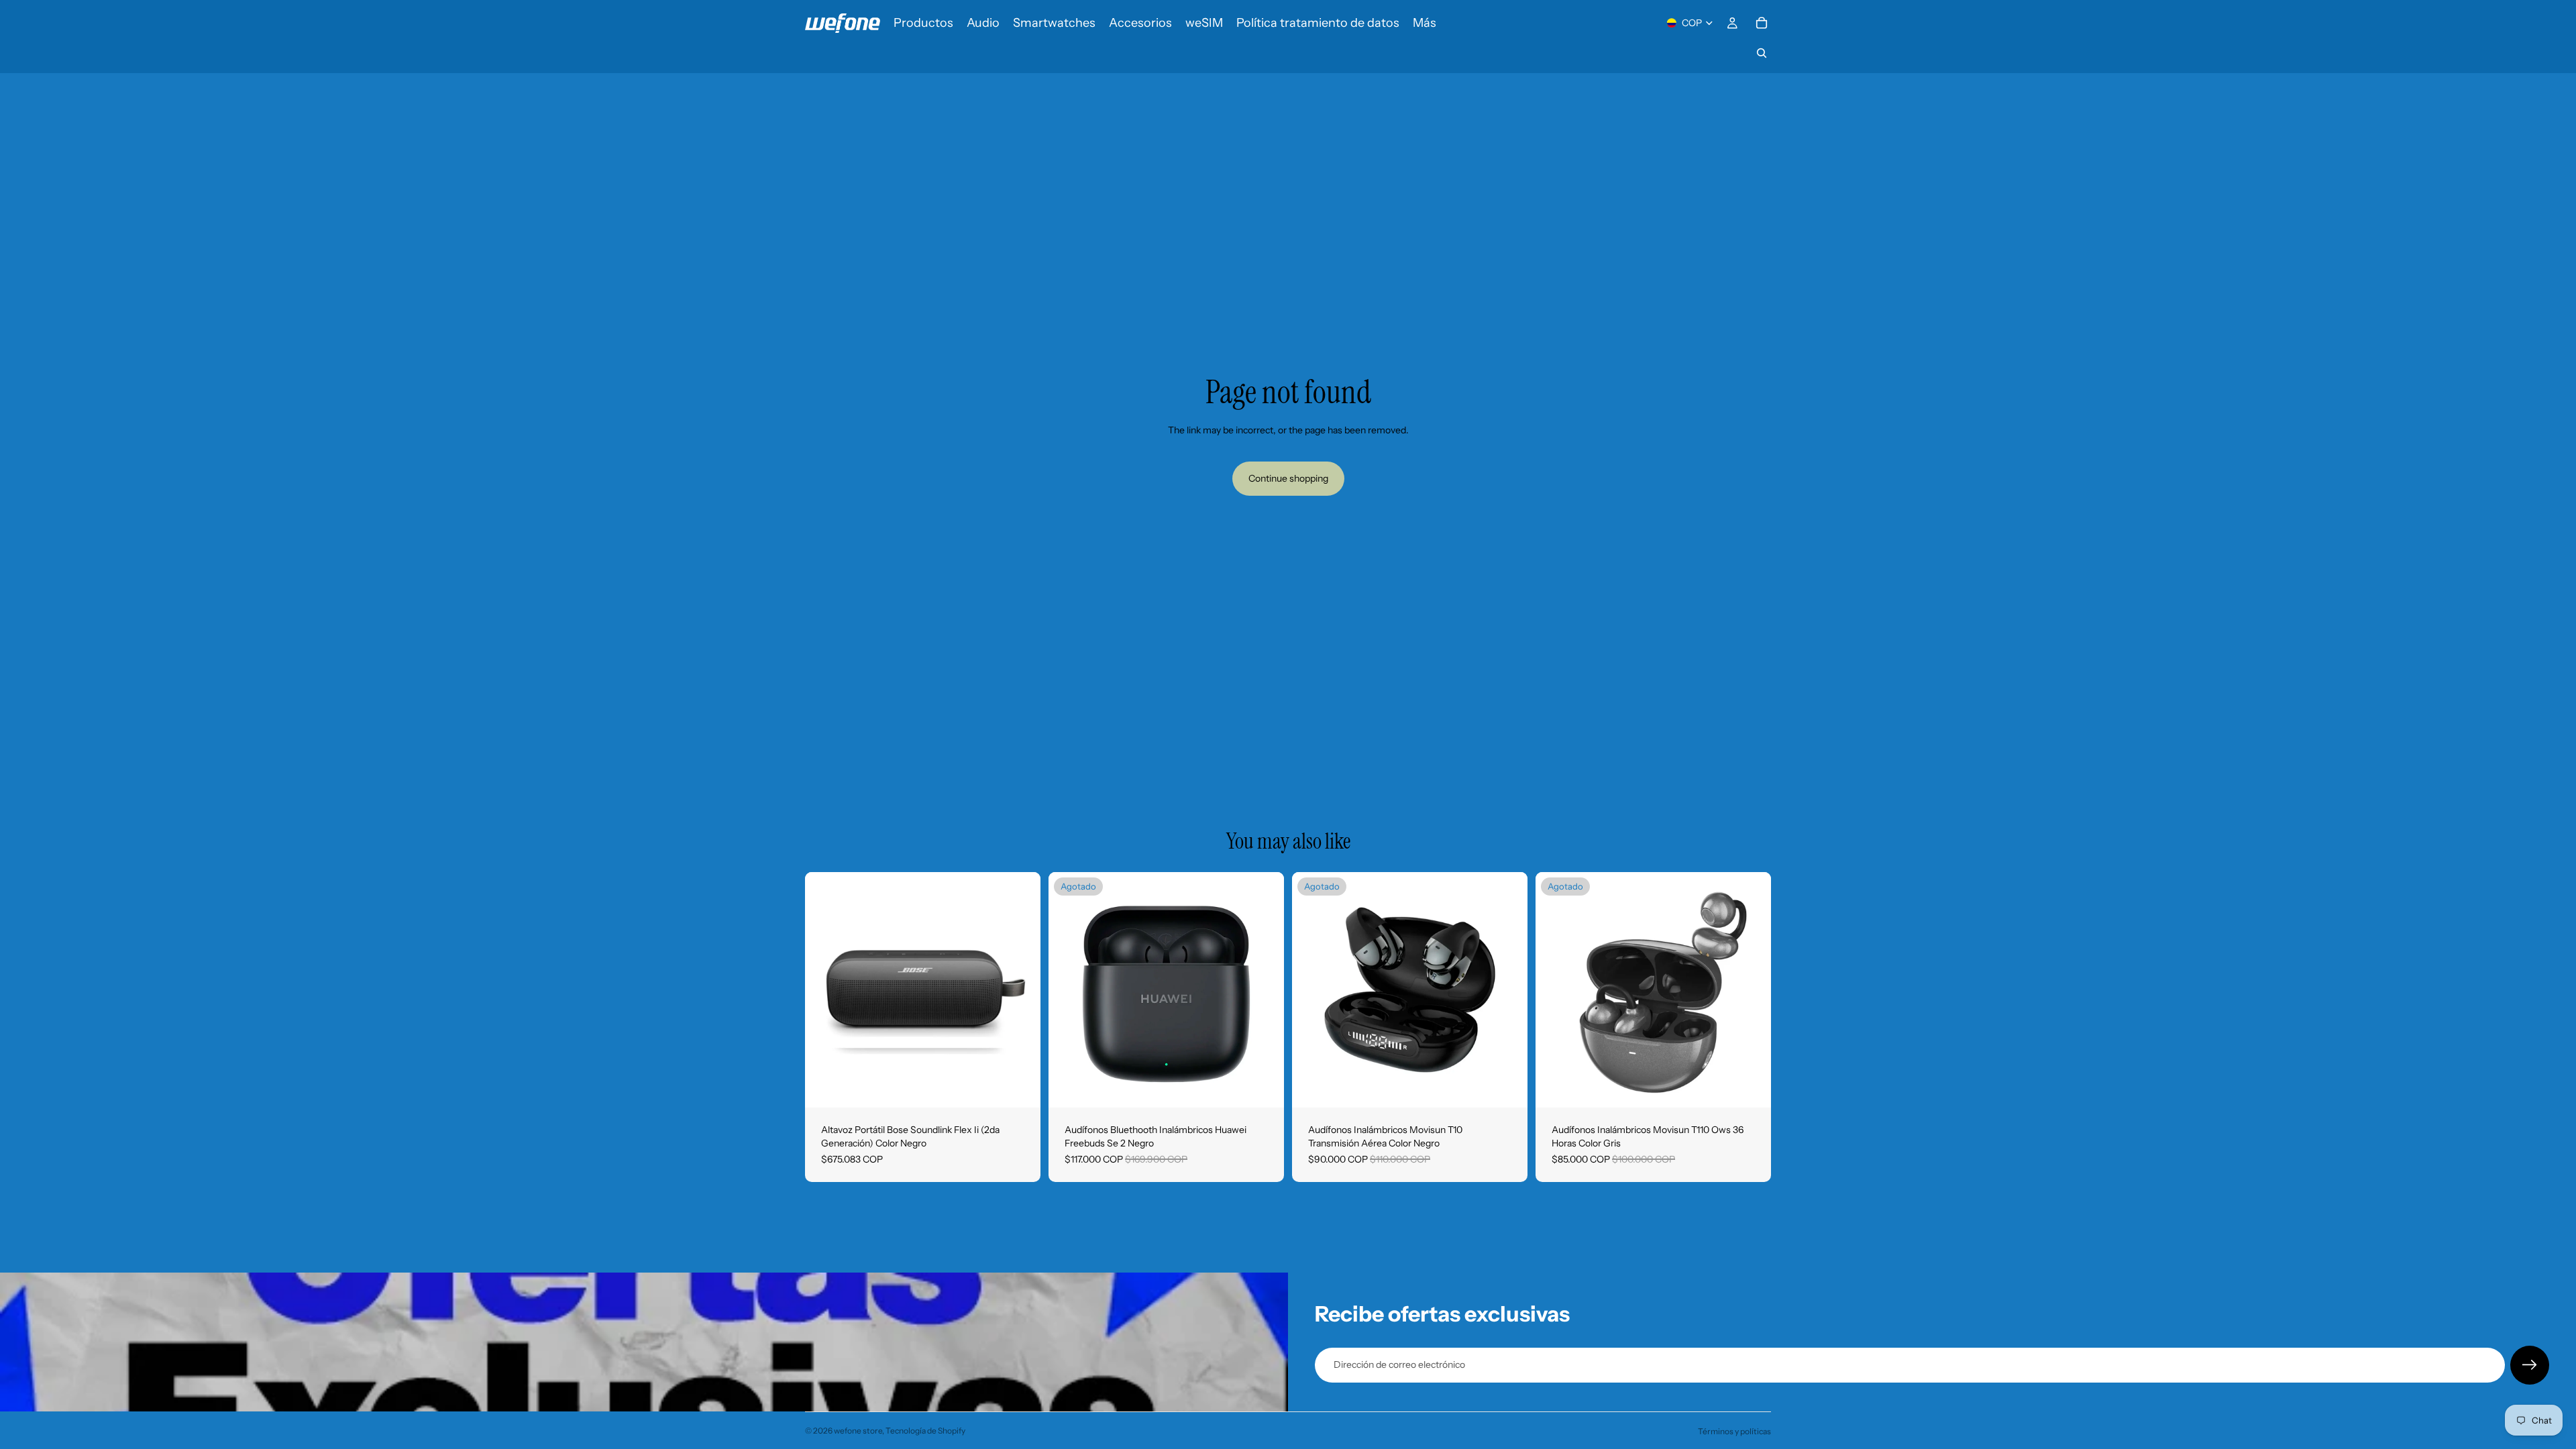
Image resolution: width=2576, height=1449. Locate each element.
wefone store (858, 1431)
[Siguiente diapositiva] (1020, 990)
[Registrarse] (2530, 1365)
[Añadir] (1020, 1087)
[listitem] (1425, 23)
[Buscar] (1762, 53)
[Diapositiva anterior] (825, 990)
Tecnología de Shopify (925, 1431)
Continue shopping (1288, 478)
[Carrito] (1762, 23)
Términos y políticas (1734, 1431)
